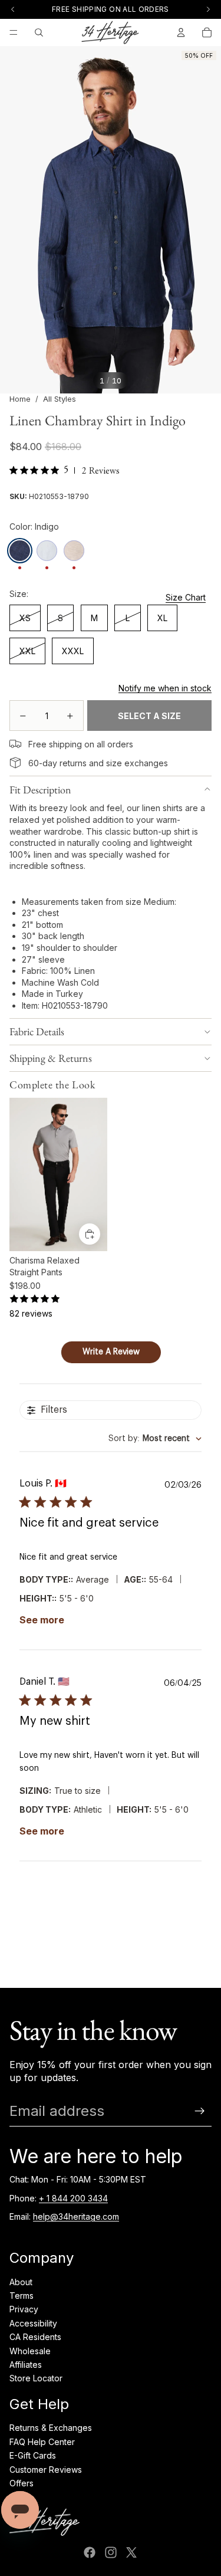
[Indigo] (20, 551)
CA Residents (35, 2337)
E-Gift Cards (33, 2455)
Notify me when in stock (165, 688)
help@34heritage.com (76, 2216)
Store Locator (36, 2378)
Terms (22, 2296)
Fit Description (40, 790)
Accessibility (33, 2323)
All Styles (60, 399)
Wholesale (30, 2351)
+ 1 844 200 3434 (73, 2198)
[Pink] (74, 551)
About (21, 2282)
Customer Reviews (46, 2470)
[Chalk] (47, 551)
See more (42, 1620)
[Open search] (39, 32)
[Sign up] (200, 2111)
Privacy (24, 2309)
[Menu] (14, 32)
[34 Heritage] (110, 32)
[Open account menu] (181, 32)
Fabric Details (37, 1031)
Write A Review (111, 1352)
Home (20, 399)
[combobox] (155, 1439)
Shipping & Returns (51, 1058)
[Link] (15, 744)
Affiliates (26, 2365)
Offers (22, 2483)
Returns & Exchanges (51, 2428)
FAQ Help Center (42, 2442)
